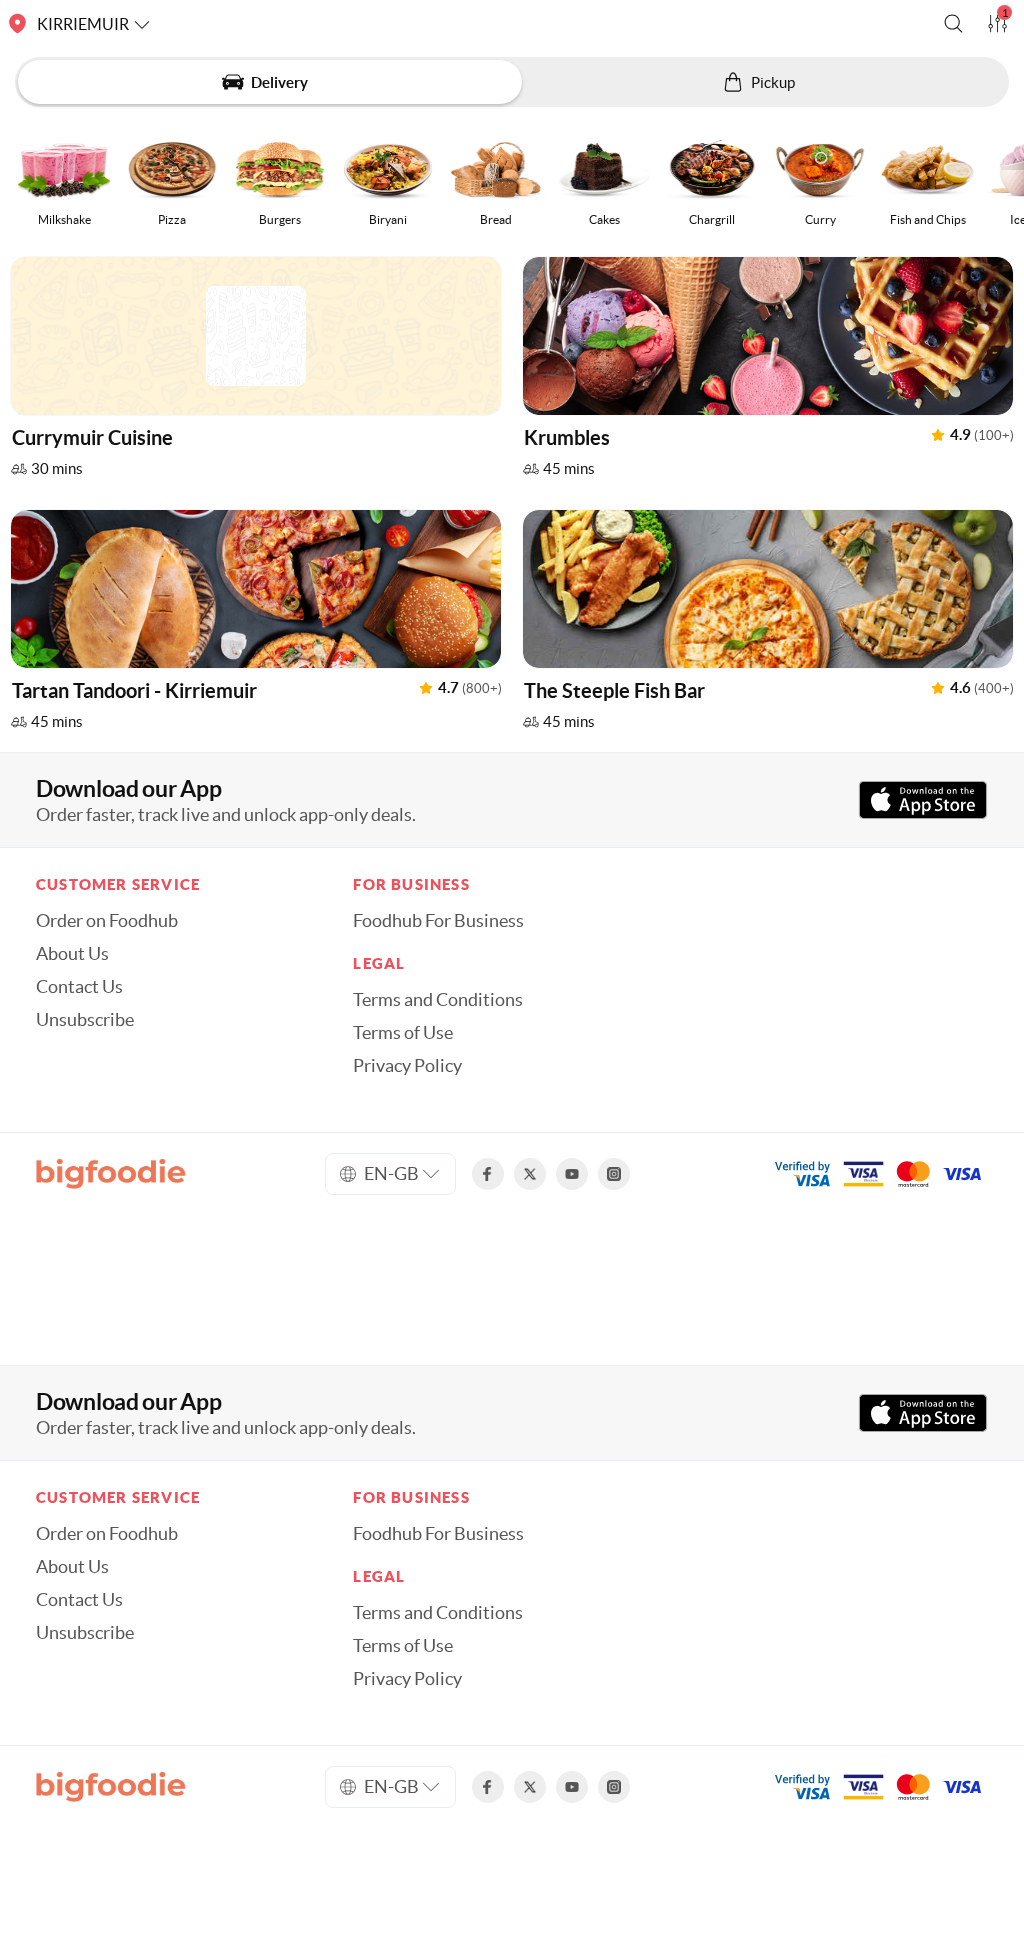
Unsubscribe (85, 1020)
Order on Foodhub (107, 921)
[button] (953, 23)
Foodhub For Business (438, 921)
